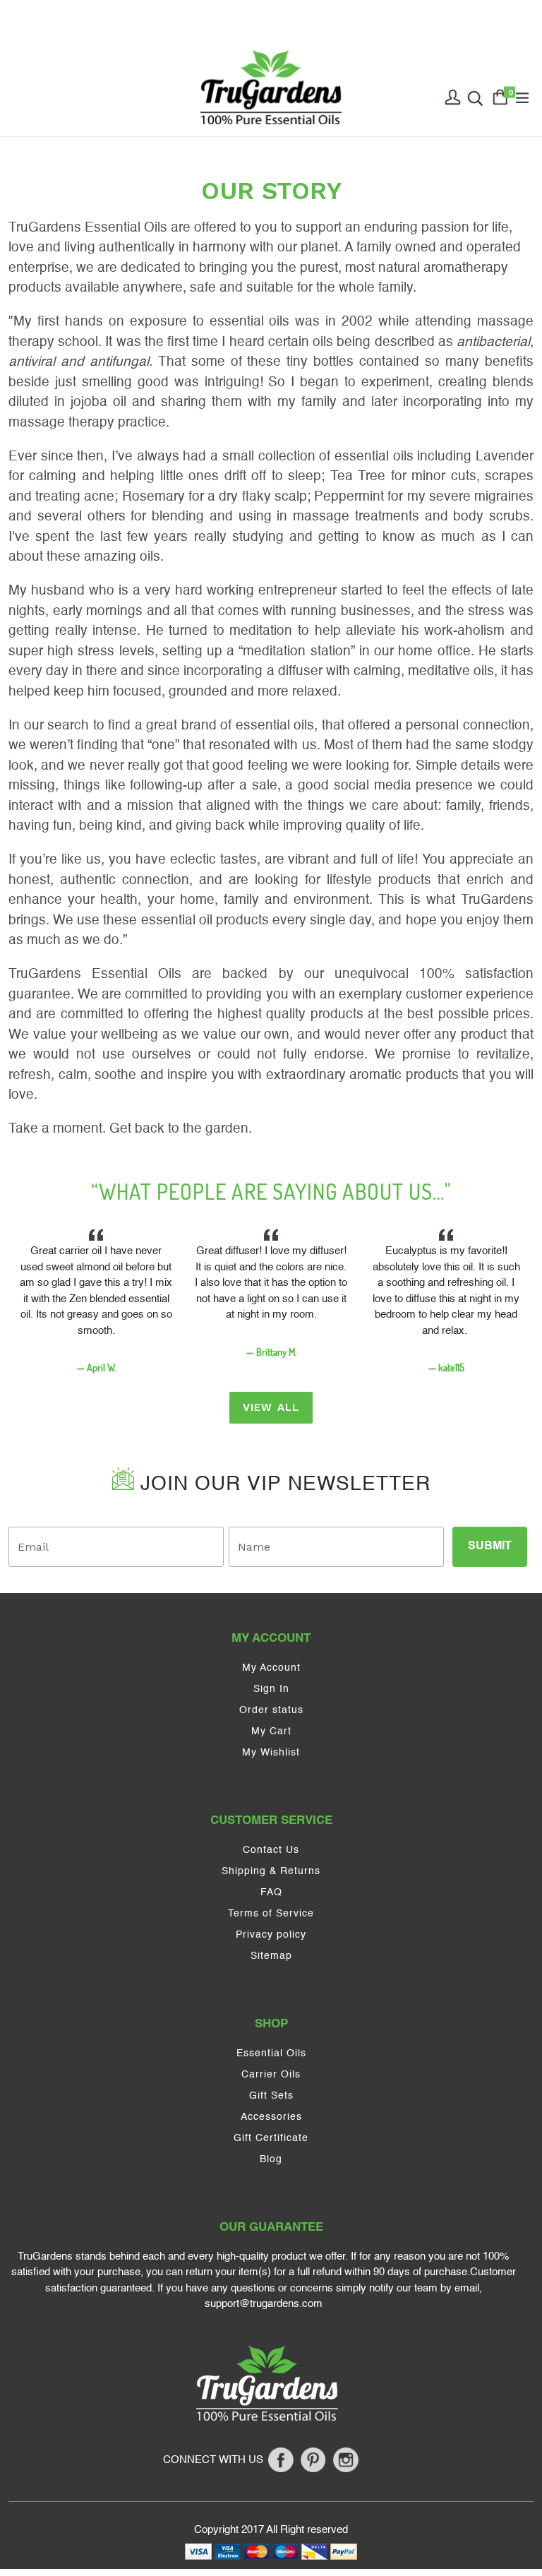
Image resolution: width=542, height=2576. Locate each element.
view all (271, 1407)
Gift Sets (271, 2096)
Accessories (271, 2117)
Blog (271, 2159)
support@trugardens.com (264, 2304)
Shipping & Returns (271, 1871)
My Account (271, 1668)
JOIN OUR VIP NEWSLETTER (282, 1484)
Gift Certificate (271, 2138)
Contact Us (271, 1850)
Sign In (271, 1689)
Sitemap (271, 1956)
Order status (271, 1710)
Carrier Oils (271, 2075)
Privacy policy (271, 1935)
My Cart (271, 1731)
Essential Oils (271, 2053)
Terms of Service (271, 1914)
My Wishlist (271, 1753)
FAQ (271, 1892)
